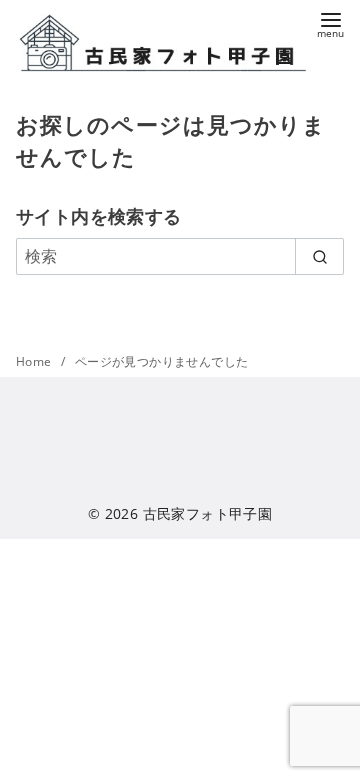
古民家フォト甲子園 (208, 513)
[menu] (330, 23)
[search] (319, 256)
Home (35, 361)
